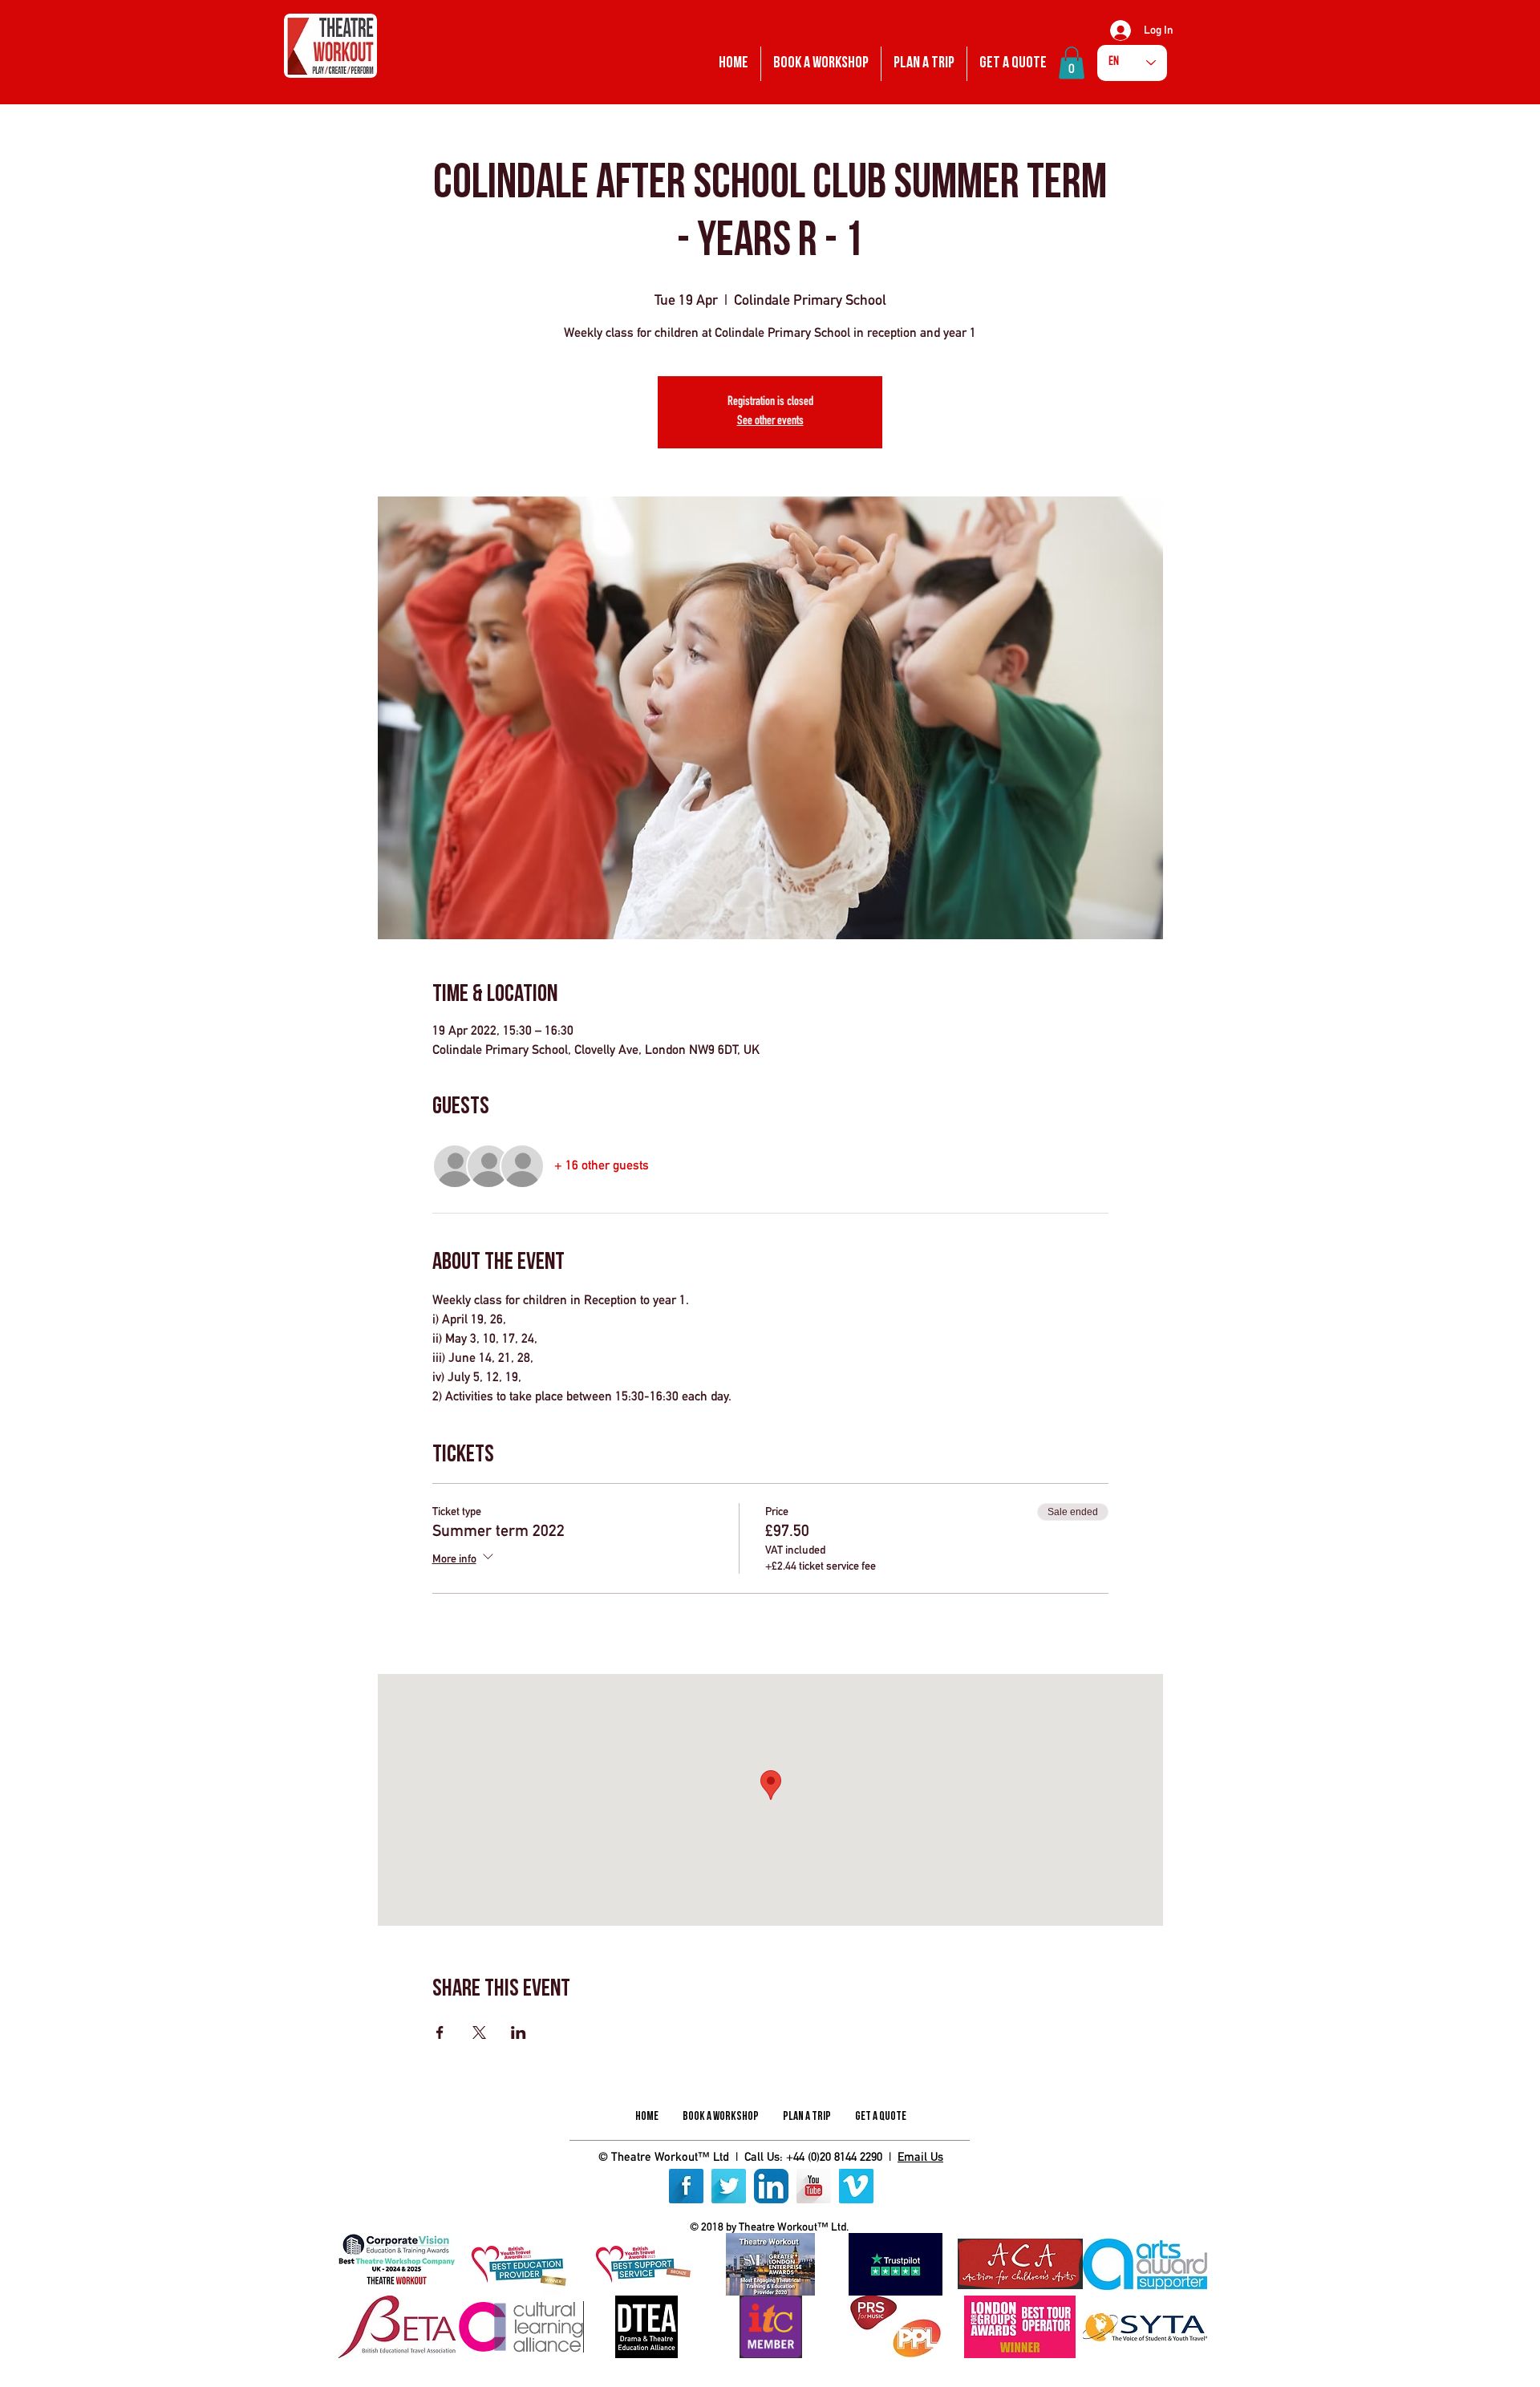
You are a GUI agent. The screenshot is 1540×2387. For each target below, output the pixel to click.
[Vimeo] (856, 2186)
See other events (770, 422)
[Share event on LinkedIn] (519, 2032)
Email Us (920, 2156)
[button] (1072, 63)
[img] (397, 2264)
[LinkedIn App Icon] (771, 2186)
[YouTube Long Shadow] (814, 2186)
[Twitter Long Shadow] (729, 2186)
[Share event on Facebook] (440, 2032)
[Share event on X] (479, 2032)
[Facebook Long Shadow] (686, 2186)
